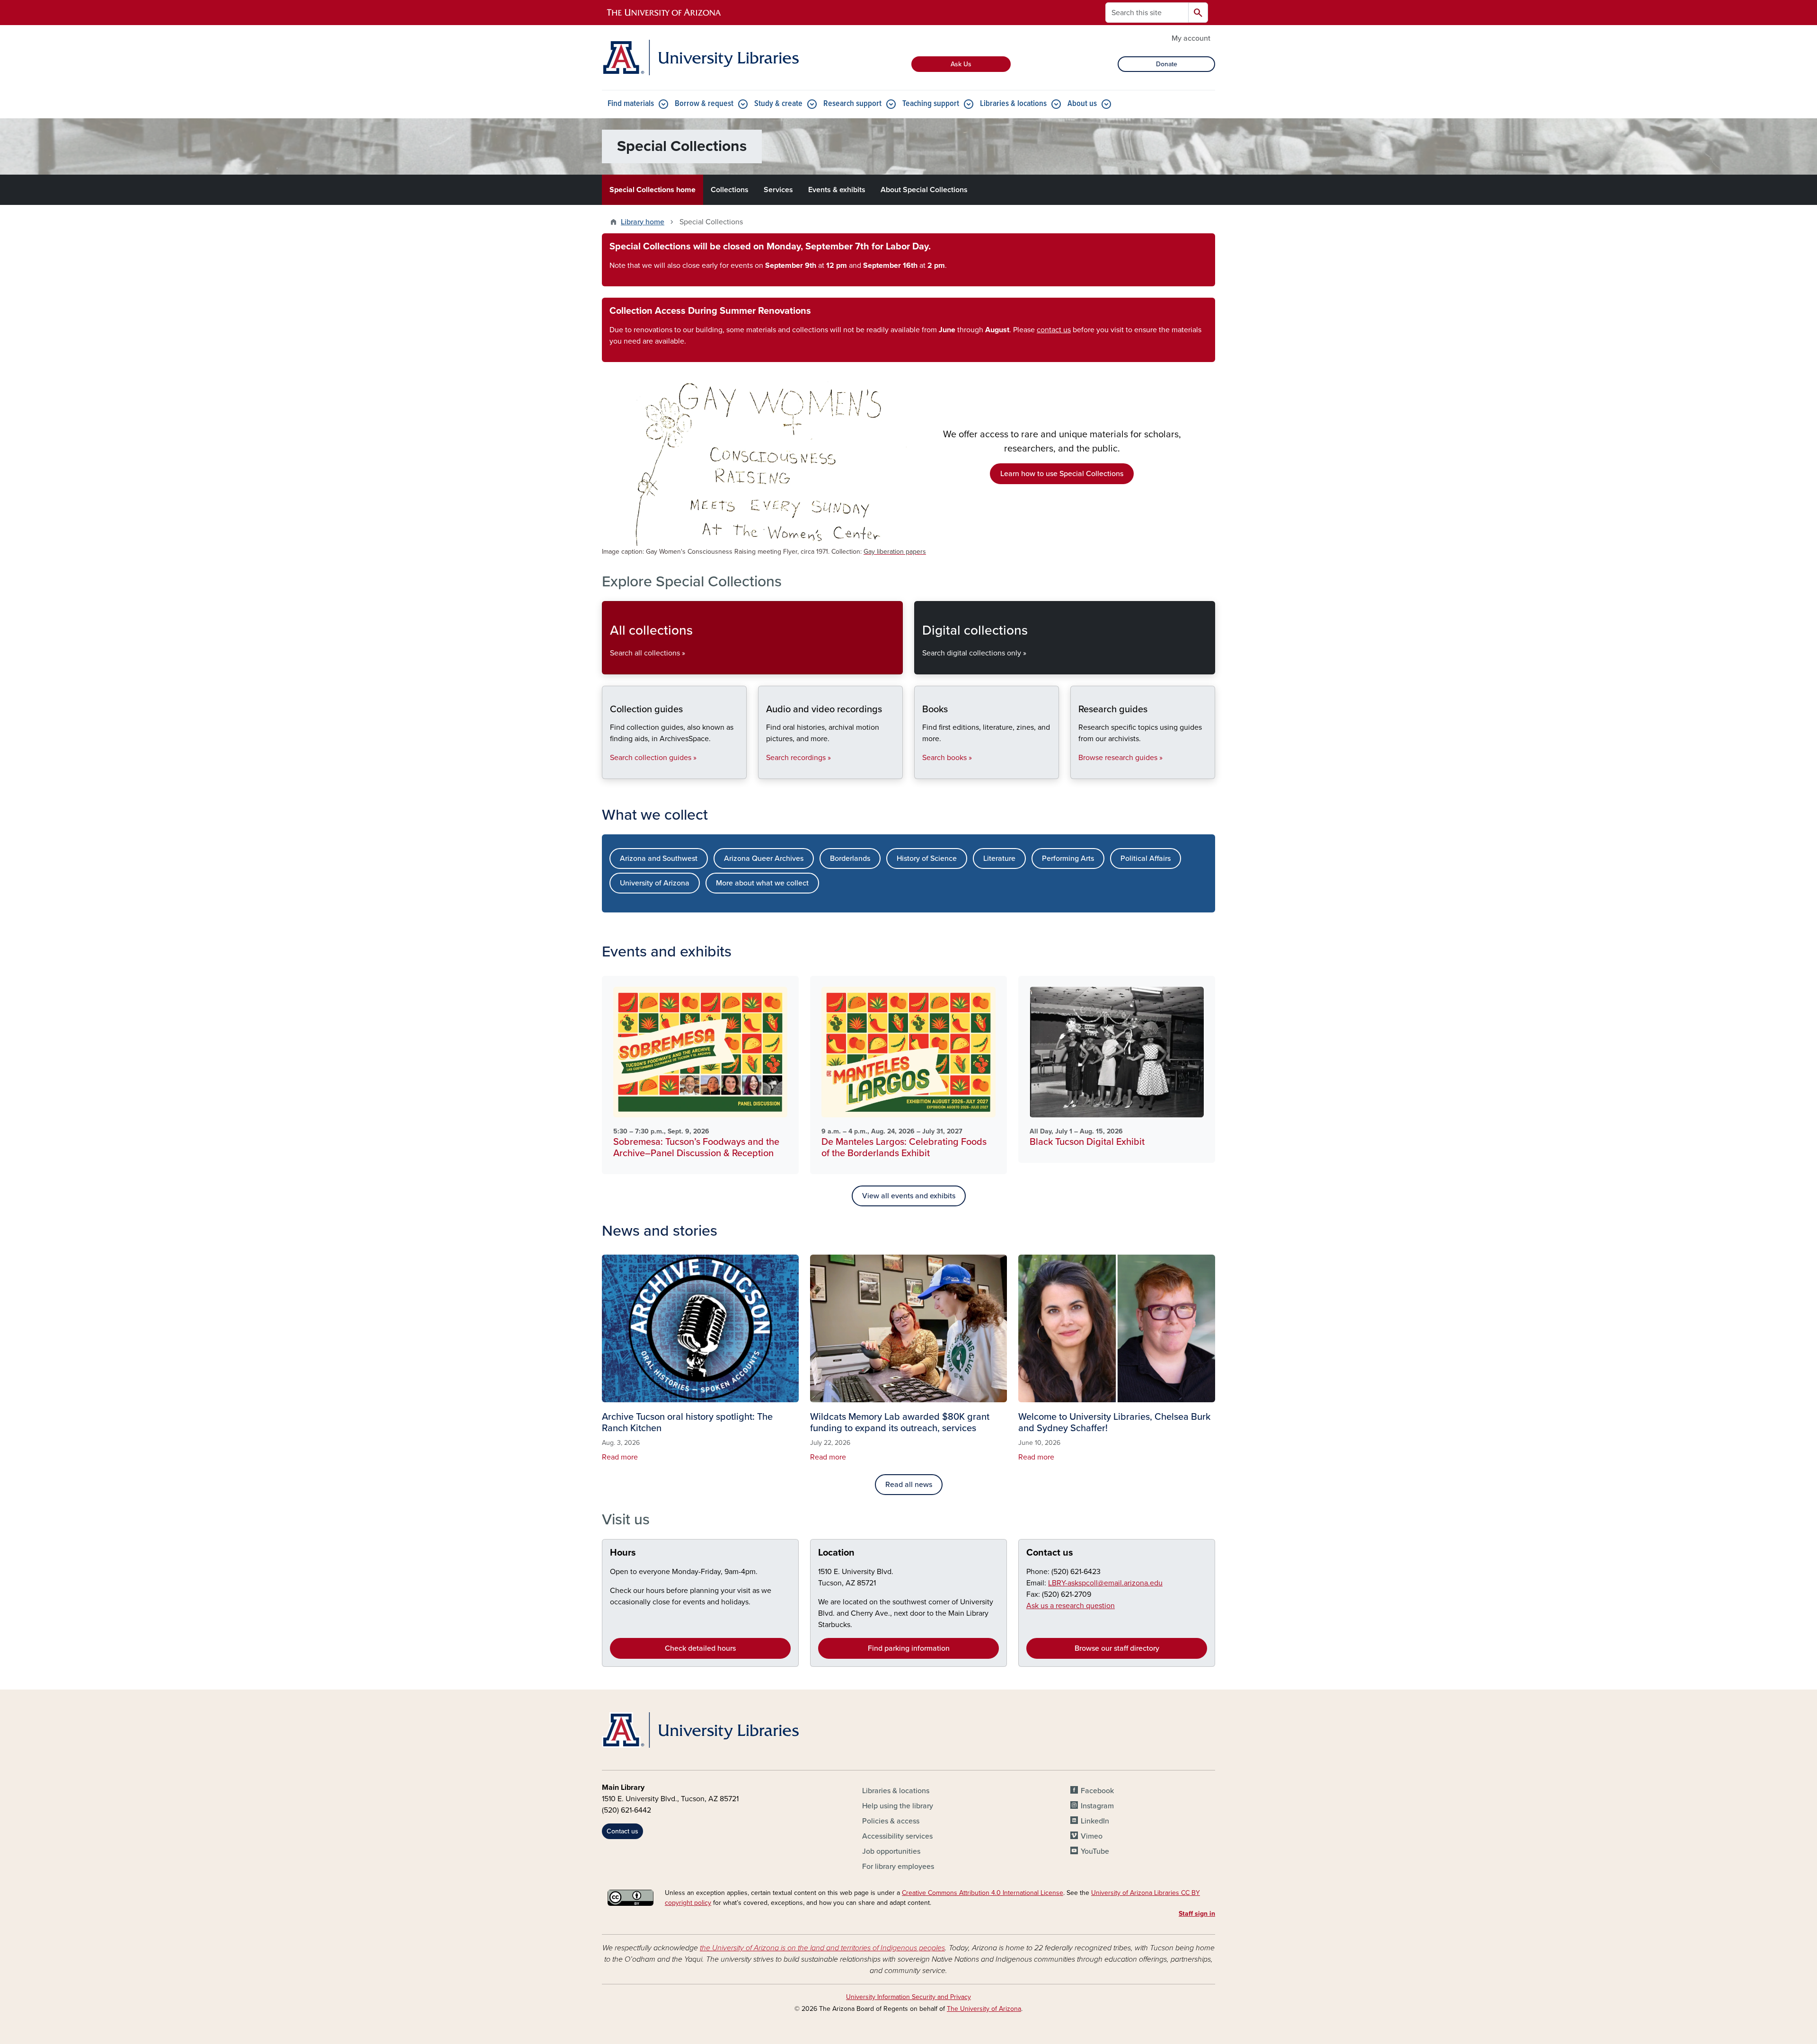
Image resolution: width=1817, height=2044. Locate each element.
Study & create (778, 104)
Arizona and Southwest (659, 858)
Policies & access (891, 1821)
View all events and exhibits (909, 1196)
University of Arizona (655, 883)
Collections (730, 190)
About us (1082, 104)
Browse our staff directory (1117, 1648)
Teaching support (931, 104)
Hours (623, 1553)
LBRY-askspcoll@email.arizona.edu (1105, 1583)
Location (836, 1553)
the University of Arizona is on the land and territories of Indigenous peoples (822, 1948)
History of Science (927, 858)
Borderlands (850, 858)
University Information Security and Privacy (908, 1997)
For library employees (898, 1867)
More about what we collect (762, 883)
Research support (852, 104)
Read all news (909, 1485)
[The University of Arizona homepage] (664, 13)
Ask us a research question (1071, 1606)
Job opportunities (891, 1851)
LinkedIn (1095, 1821)
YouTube (1095, 1851)
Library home (643, 222)
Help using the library (898, 1806)
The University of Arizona (984, 2009)
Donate (1167, 64)
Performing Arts (1068, 858)
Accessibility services (897, 1836)
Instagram (1097, 1806)
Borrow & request (704, 104)
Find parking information (909, 1648)
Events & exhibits (837, 190)
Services (778, 190)
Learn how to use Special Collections (1062, 474)
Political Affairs (1146, 858)
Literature (999, 858)
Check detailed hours (700, 1648)
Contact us (1050, 1553)
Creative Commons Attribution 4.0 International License (983, 1893)
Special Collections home (653, 190)
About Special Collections (924, 190)
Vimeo (1092, 1836)
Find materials (631, 104)
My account (1191, 38)
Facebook (1097, 1791)
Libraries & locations (1013, 104)
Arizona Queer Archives (764, 858)
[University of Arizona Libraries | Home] (700, 58)
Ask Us (961, 64)
